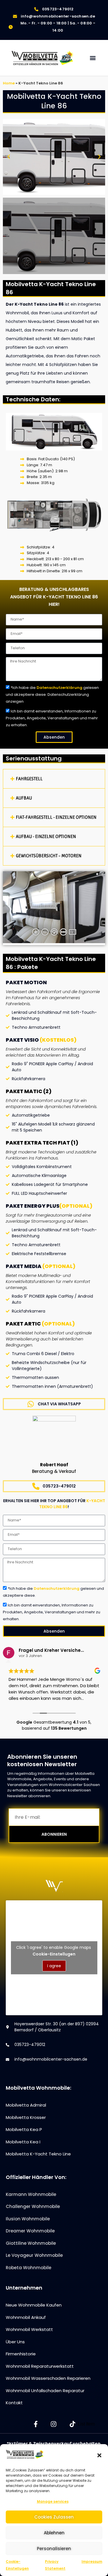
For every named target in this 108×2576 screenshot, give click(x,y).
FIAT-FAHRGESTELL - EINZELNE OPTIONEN (56, 817)
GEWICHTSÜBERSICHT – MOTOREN (49, 856)
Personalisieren (54, 2549)
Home (9, 83)
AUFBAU (24, 798)
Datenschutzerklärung (59, 688)
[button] (99, 2455)
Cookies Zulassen (54, 2517)
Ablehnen (54, 2533)
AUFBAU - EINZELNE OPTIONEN (46, 836)
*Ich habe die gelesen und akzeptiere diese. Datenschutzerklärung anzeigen (52, 694)
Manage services (53, 2501)
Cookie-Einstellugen (54, 1954)
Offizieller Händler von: (36, 2177)
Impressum (92, 2561)
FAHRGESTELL (29, 779)
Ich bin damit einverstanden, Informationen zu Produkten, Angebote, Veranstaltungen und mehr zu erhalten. (52, 718)
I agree (54, 1966)
